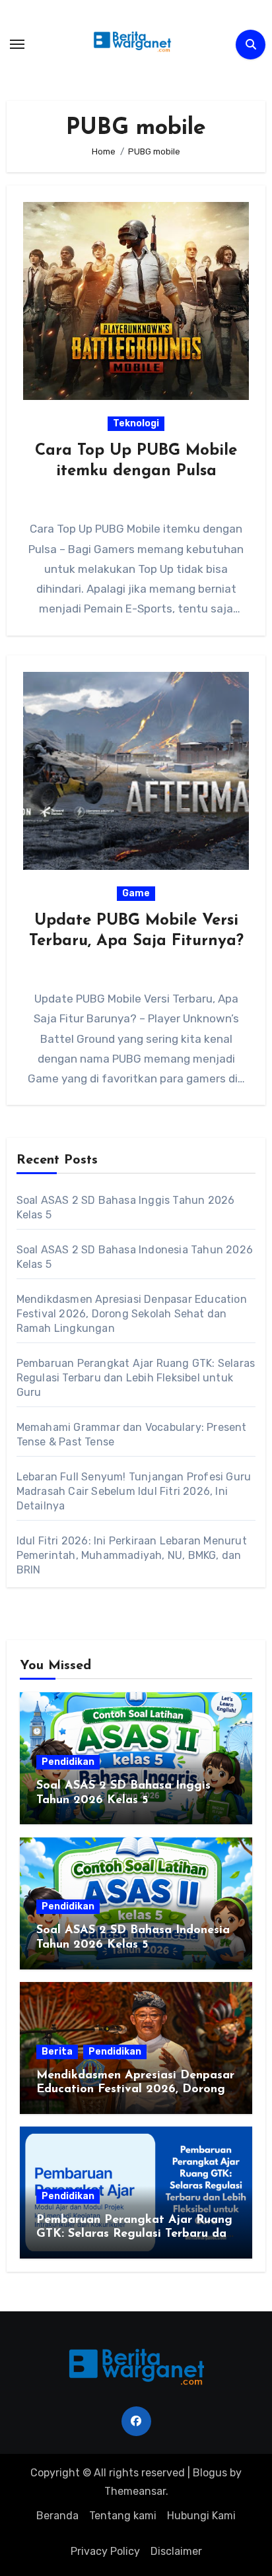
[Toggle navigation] (17, 44)
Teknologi (136, 423)
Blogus (210, 2473)
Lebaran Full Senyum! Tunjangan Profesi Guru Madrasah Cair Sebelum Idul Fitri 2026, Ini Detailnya (134, 1491)
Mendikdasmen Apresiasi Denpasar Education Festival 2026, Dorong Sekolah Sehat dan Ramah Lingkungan (132, 1314)
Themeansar (135, 2491)
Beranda (57, 2516)
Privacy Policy (105, 2551)
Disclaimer (176, 2551)
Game (136, 893)
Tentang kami (123, 2516)
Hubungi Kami (201, 2516)
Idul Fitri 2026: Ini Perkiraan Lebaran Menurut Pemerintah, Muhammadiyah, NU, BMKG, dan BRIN (132, 1555)
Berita (57, 2052)
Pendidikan (68, 1762)
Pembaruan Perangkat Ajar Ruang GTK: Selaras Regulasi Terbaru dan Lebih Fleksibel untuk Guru (136, 1378)
